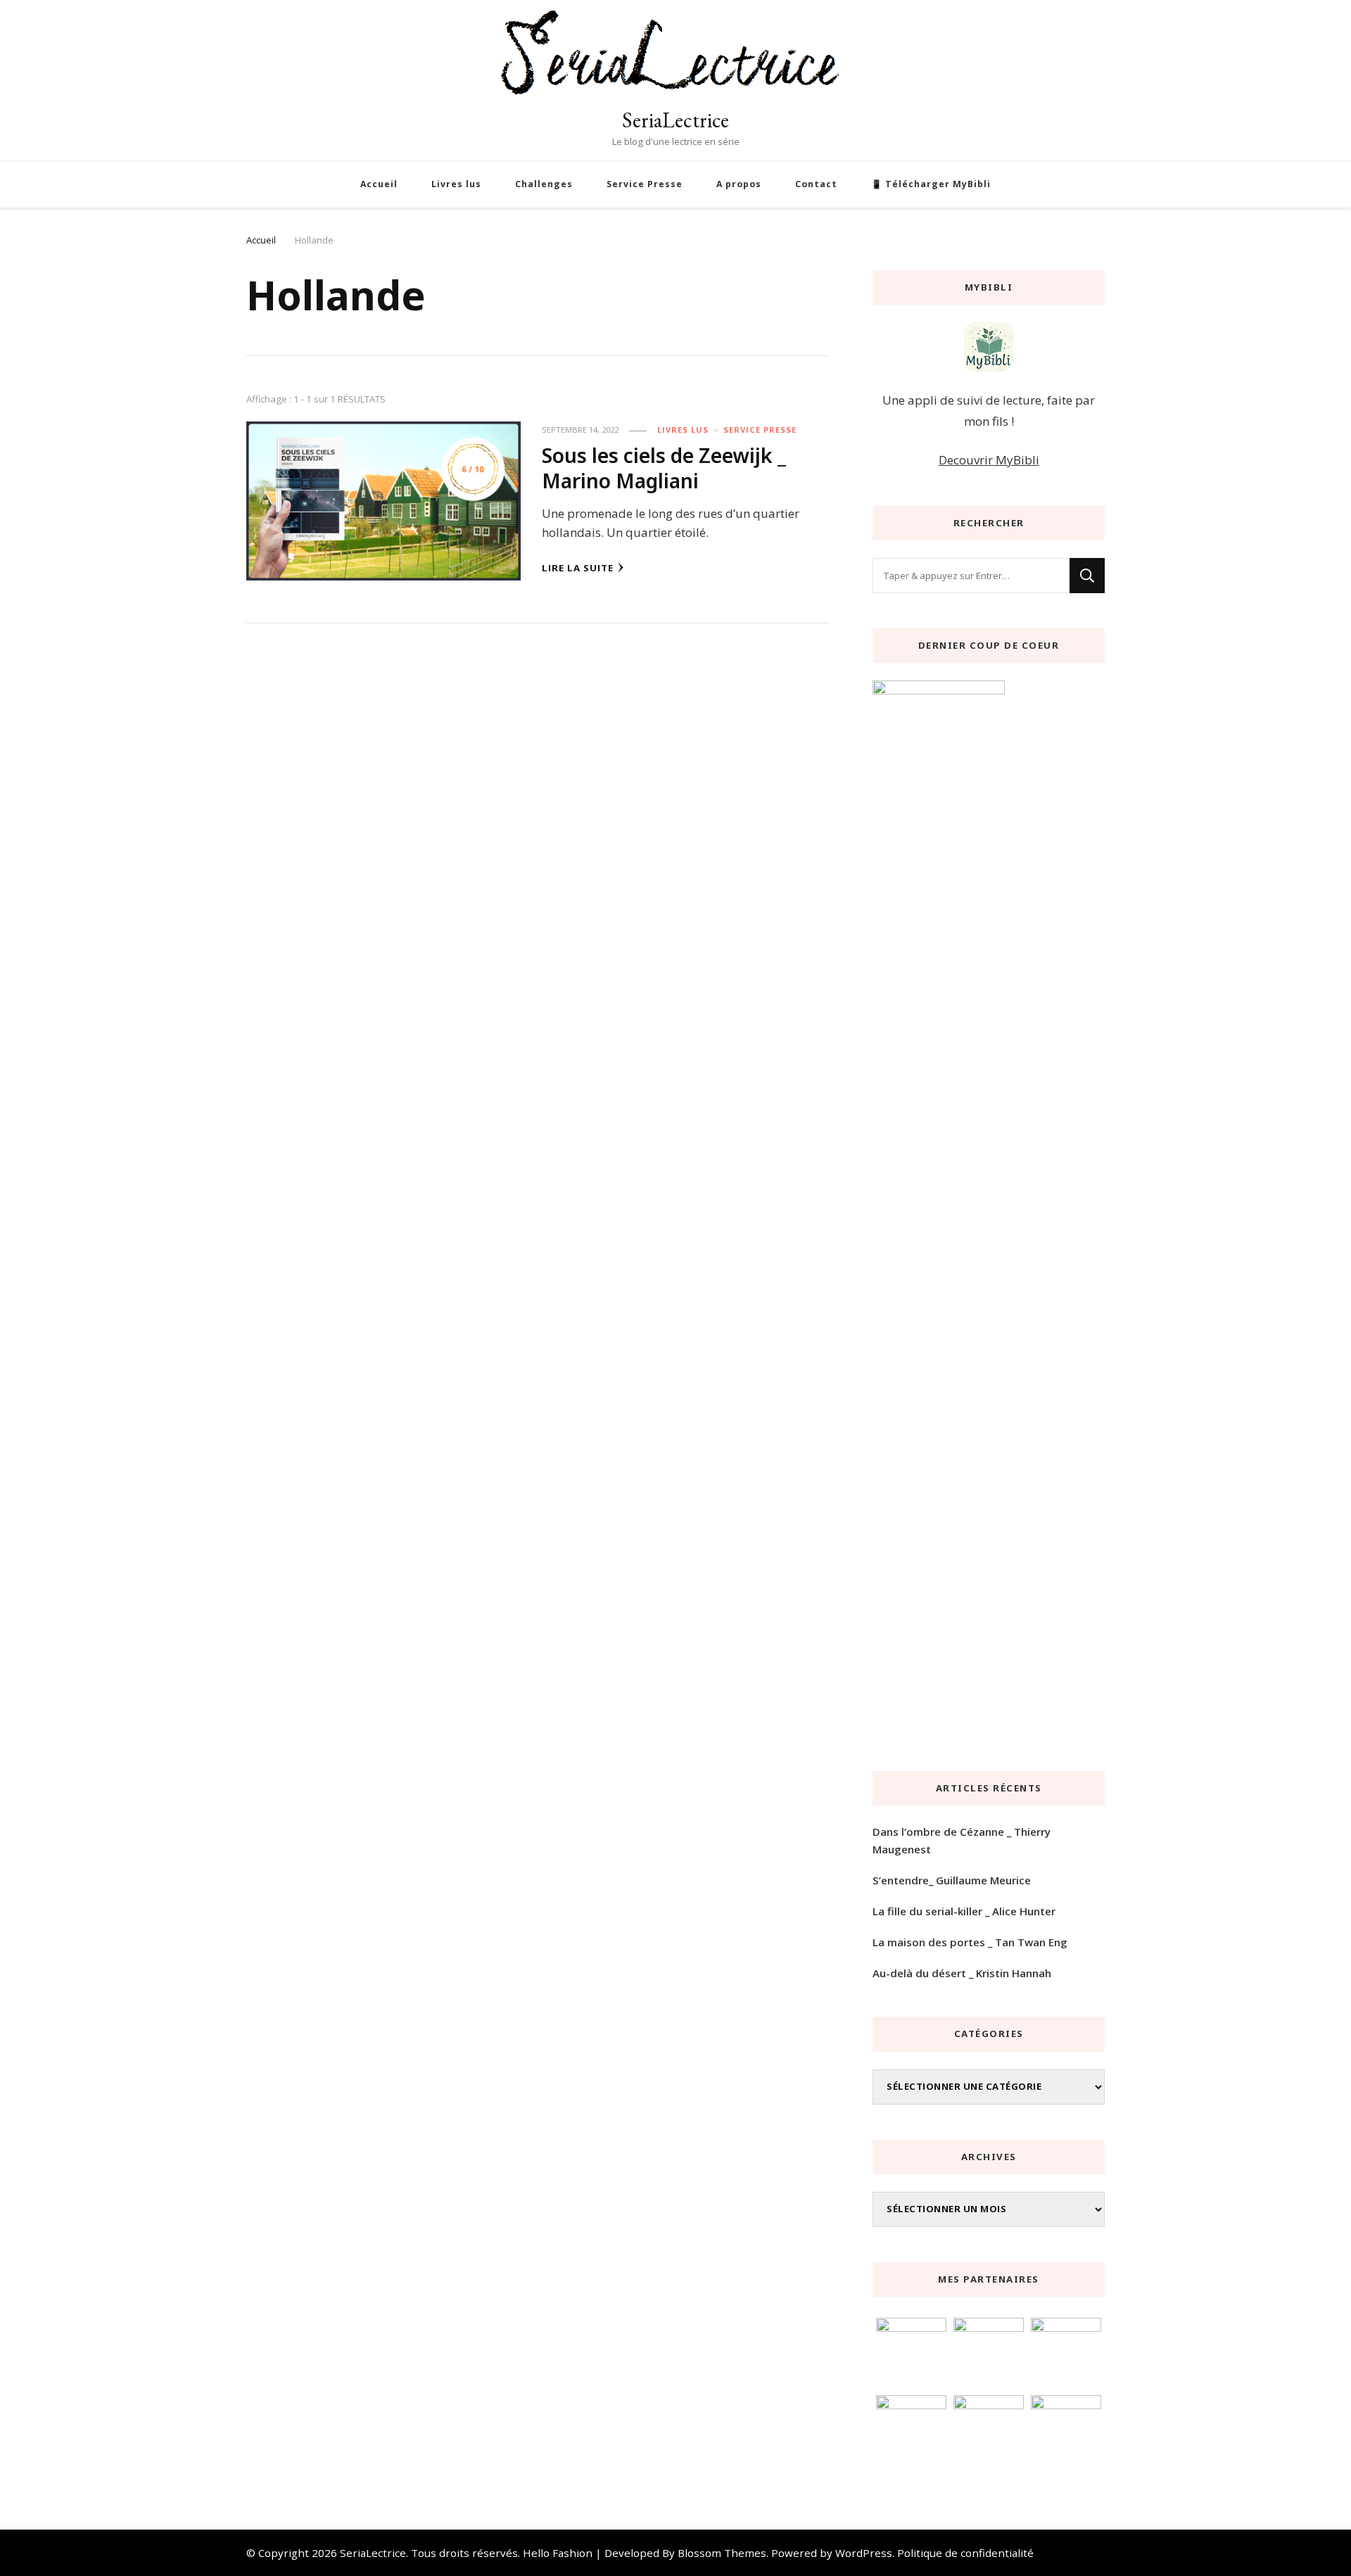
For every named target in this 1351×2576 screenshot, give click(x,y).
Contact (816, 184)
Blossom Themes (722, 2553)
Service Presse (645, 184)
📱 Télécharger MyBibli (931, 184)
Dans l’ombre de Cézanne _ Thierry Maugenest (962, 1840)
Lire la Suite (578, 568)
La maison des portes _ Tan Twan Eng (970, 1942)
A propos (739, 184)
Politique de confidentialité (965, 2553)
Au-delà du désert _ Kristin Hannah (962, 1973)
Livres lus (456, 184)
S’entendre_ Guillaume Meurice (952, 1880)
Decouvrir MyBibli (989, 460)
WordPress (864, 2553)
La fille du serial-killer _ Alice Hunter (964, 1911)
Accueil (379, 184)
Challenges (544, 184)
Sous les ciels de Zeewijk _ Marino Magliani (664, 468)
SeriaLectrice (675, 120)
